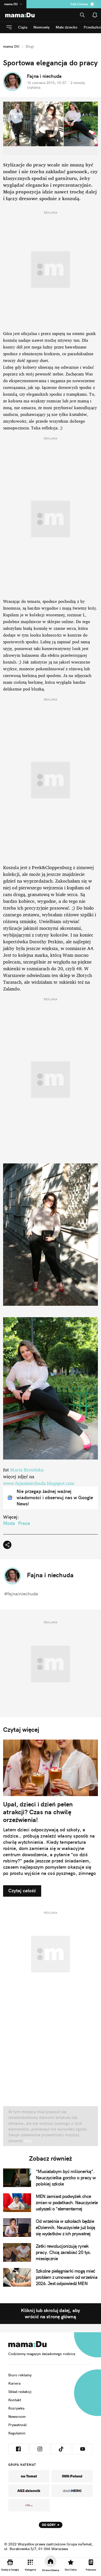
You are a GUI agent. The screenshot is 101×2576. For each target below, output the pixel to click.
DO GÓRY (49, 2525)
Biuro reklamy (20, 2375)
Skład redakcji (20, 2392)
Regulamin (17, 2433)
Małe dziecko (67, 27)
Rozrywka (16, 2408)
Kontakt (15, 2400)
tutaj (27, 2141)
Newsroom (17, 2417)
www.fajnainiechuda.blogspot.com (39, 1483)
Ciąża (23, 27)
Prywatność (18, 2425)
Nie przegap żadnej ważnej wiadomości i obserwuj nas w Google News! (55, 1498)
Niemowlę (41, 27)
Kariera (14, 2383)
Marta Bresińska (27, 1470)
